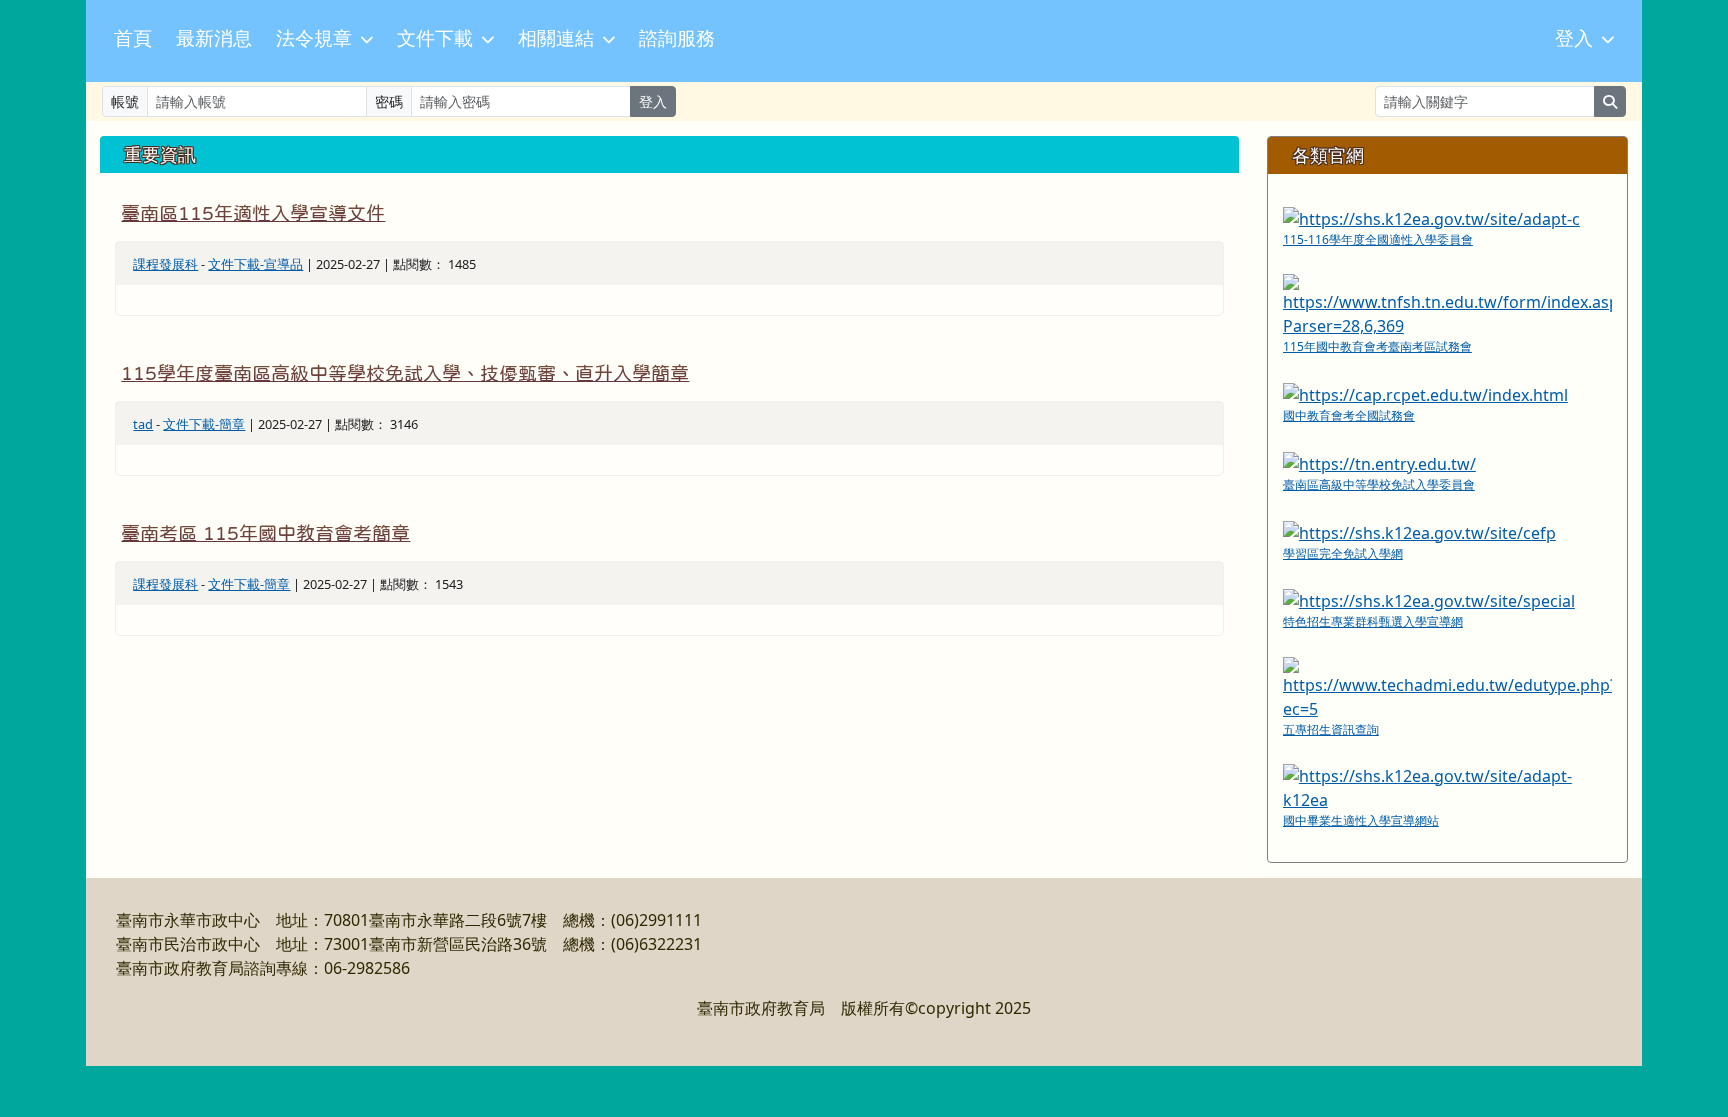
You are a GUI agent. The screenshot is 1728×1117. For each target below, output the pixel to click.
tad (143, 424)
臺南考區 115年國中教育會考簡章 (265, 533)
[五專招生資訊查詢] (1447, 687)
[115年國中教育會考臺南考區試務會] (1447, 304)
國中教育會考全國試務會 (1349, 415)
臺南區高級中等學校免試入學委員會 (1379, 484)
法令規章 (314, 38)
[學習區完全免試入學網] (1419, 531)
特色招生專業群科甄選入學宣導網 (1373, 621)
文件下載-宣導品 (255, 264)
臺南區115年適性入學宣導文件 (253, 213)
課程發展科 (165, 264)
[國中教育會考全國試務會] (1425, 393)
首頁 (133, 38)
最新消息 (214, 38)
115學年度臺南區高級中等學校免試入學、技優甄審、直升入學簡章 (405, 373)
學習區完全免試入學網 (1343, 553)
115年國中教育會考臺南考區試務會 (1377, 346)
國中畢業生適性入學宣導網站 (1361, 820)
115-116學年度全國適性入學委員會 (1378, 239)
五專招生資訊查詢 (1331, 729)
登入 (1574, 38)
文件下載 (435, 38)
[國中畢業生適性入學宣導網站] (1447, 786)
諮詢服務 (677, 38)
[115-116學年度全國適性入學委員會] (1431, 217)
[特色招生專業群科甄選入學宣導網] (1429, 600)
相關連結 (556, 38)
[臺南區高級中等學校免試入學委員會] (1379, 462)
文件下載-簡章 (204, 424)
